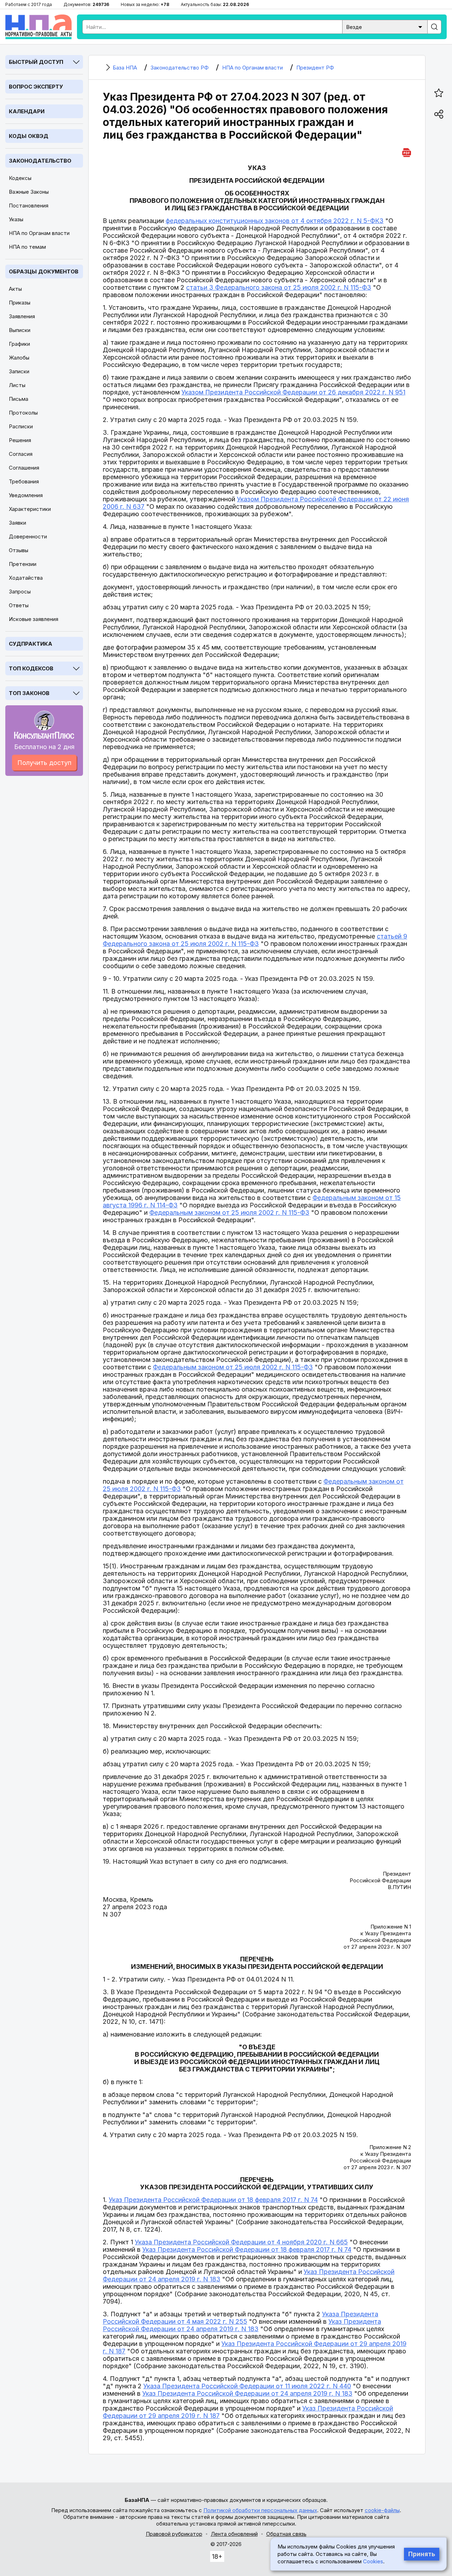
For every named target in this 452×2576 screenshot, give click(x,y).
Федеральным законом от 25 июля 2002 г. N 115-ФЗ (229, 1212)
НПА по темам (27, 247)
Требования (24, 481)
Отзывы (19, 550)
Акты (15, 289)
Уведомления (26, 495)
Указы (16, 219)
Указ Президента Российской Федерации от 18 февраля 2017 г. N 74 (213, 2200)
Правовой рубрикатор (174, 2534)
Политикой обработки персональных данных (260, 2510)
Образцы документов (44, 272)
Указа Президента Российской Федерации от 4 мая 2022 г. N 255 (240, 2318)
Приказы (20, 303)
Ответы (19, 605)
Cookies (373, 2561)
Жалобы (19, 358)
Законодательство (40, 161)
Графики (19, 344)
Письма (19, 399)
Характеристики (30, 509)
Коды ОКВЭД (29, 136)
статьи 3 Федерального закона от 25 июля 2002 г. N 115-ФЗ (279, 287)
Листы (17, 385)
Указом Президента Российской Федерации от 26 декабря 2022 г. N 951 (293, 392)
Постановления (29, 206)
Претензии (23, 564)
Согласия (21, 454)
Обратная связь (286, 2534)
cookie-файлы (382, 2510)
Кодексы (20, 178)
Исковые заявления (34, 619)
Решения (20, 440)
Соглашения (24, 468)
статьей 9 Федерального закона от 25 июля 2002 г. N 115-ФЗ (255, 940)
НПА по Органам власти (39, 233)
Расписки (21, 426)
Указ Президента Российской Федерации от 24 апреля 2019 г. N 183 (242, 2325)
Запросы (20, 592)
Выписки (20, 330)
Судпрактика (31, 644)
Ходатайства (26, 578)
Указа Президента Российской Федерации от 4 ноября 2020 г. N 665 (241, 2242)
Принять (422, 2554)
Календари (27, 111)
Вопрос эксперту (36, 87)
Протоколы (23, 413)
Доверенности (28, 536)
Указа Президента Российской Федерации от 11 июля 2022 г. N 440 (247, 2386)
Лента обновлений (234, 2534)
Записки (19, 371)
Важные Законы (29, 192)
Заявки (17, 523)
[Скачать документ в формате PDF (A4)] (407, 152)
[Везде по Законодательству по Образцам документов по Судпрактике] (385, 26)
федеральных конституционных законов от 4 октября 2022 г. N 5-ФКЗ (275, 221)
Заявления (22, 316)
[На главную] (38, 27)
